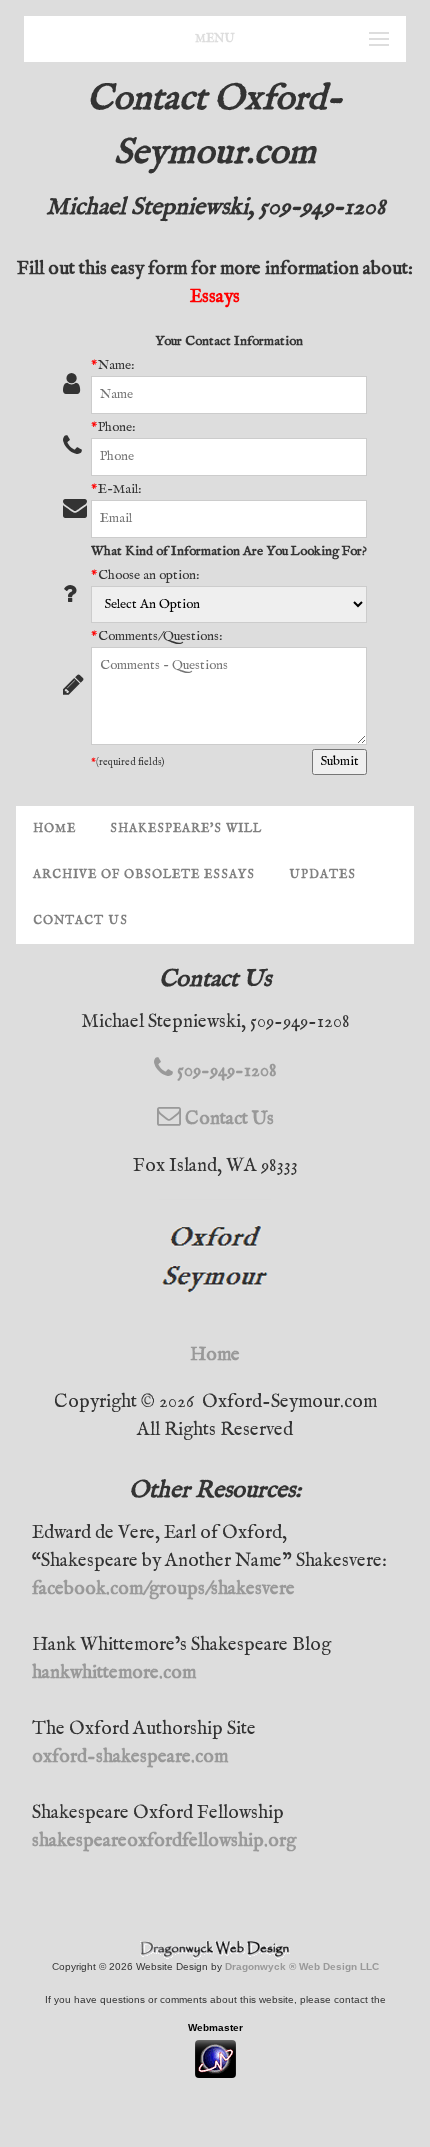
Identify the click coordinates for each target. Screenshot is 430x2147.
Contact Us (80, 920)
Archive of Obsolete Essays (144, 874)
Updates (322, 874)
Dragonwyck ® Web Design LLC (302, 1966)
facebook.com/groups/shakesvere (163, 1589)
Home (54, 828)
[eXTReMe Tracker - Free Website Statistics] (215, 2068)
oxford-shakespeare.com (130, 1757)
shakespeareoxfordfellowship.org (164, 1841)
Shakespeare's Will (186, 828)
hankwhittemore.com (114, 1673)
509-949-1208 (225, 1071)
